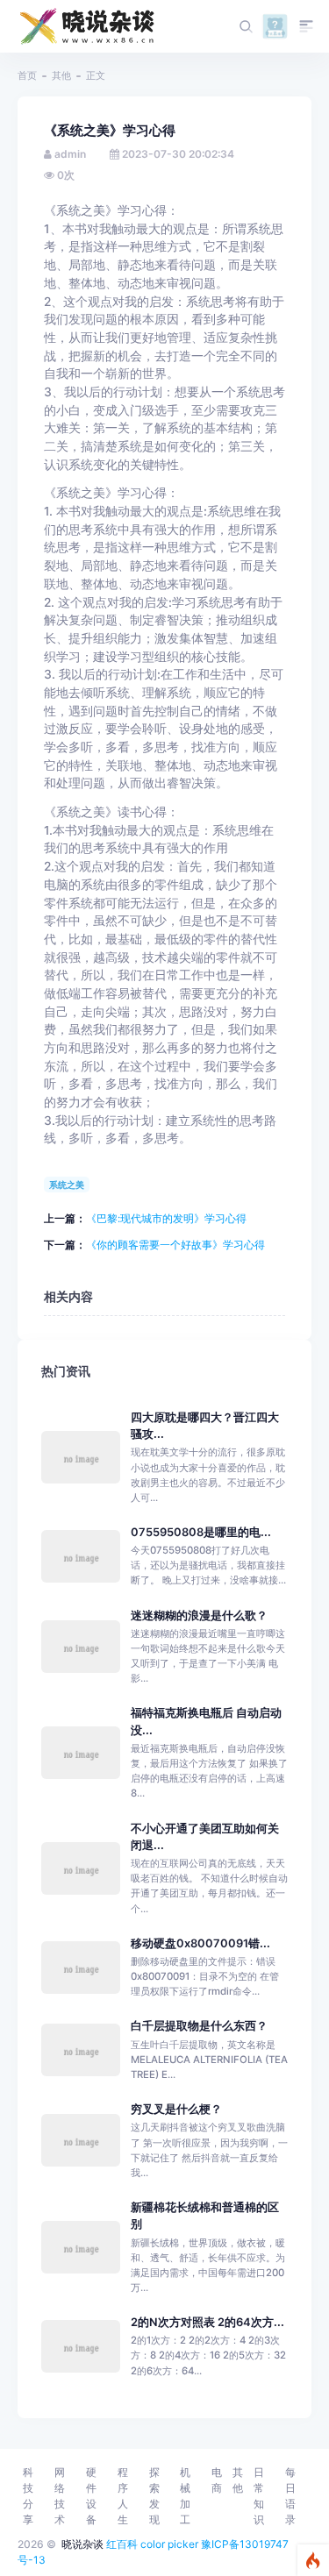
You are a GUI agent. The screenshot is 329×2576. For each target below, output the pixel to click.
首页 (27, 75)
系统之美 (67, 1185)
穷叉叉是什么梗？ (176, 2109)
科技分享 (28, 2496)
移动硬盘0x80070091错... (200, 1943)
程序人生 (123, 2496)
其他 (61, 75)
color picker (169, 2544)
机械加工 (185, 2496)
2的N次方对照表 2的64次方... (207, 2322)
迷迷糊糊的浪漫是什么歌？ (199, 1615)
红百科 (122, 2544)
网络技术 (60, 2496)
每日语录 (290, 2496)
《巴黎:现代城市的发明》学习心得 (166, 1218)
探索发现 (154, 2496)
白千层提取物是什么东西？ (199, 2026)
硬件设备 (91, 2496)
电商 (217, 2480)
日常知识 (259, 2496)
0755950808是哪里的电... (201, 1532)
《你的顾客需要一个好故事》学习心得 (175, 1245)
